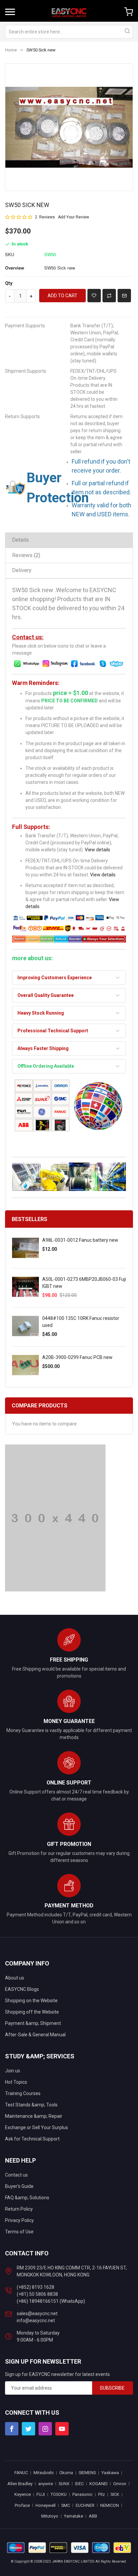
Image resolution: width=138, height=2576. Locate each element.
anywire (46, 2484)
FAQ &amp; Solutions (27, 2198)
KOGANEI (98, 2484)
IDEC (79, 2484)
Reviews (25, 555)
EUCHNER (85, 2505)
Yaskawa (110, 2473)
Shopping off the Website (32, 2012)
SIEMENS (87, 2473)
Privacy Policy (19, 2220)
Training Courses (23, 2093)
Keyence (23, 2494)
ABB (93, 2516)
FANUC (21, 2473)
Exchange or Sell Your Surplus (37, 2127)
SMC (66, 2505)
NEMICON (110, 2505)
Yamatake (74, 2516)
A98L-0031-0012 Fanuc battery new (80, 1240)
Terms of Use (19, 2232)
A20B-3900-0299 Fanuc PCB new (77, 1357)
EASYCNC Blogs (22, 1989)
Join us (13, 2071)
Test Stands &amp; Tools (31, 2105)
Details (20, 540)
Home (11, 50)
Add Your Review (74, 217)
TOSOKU (59, 2494)
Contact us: (28, 637)
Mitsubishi (44, 2473)
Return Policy (19, 2209)
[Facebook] (12, 2429)
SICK (115, 2494)
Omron (120, 2484)
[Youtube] (62, 2429)
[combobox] (69, 32)
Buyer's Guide (19, 2186)
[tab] (69, 540)
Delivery (22, 570)
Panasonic (82, 2494)
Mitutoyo (50, 2516)
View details (97, 850)
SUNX (64, 2484)
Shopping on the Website (31, 2001)
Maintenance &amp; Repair (34, 2116)
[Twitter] (28, 2429)
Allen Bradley (20, 2484)
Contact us (16, 2175)
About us (15, 1978)
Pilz (101, 2494)
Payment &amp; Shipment (33, 2023)
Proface (22, 2505)
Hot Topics (16, 2082)
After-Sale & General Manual (35, 2035)
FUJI (41, 2494)
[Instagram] (45, 2429)
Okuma (66, 2473)
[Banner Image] (55, 1518)
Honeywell (46, 2505)
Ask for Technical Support (32, 2139)
